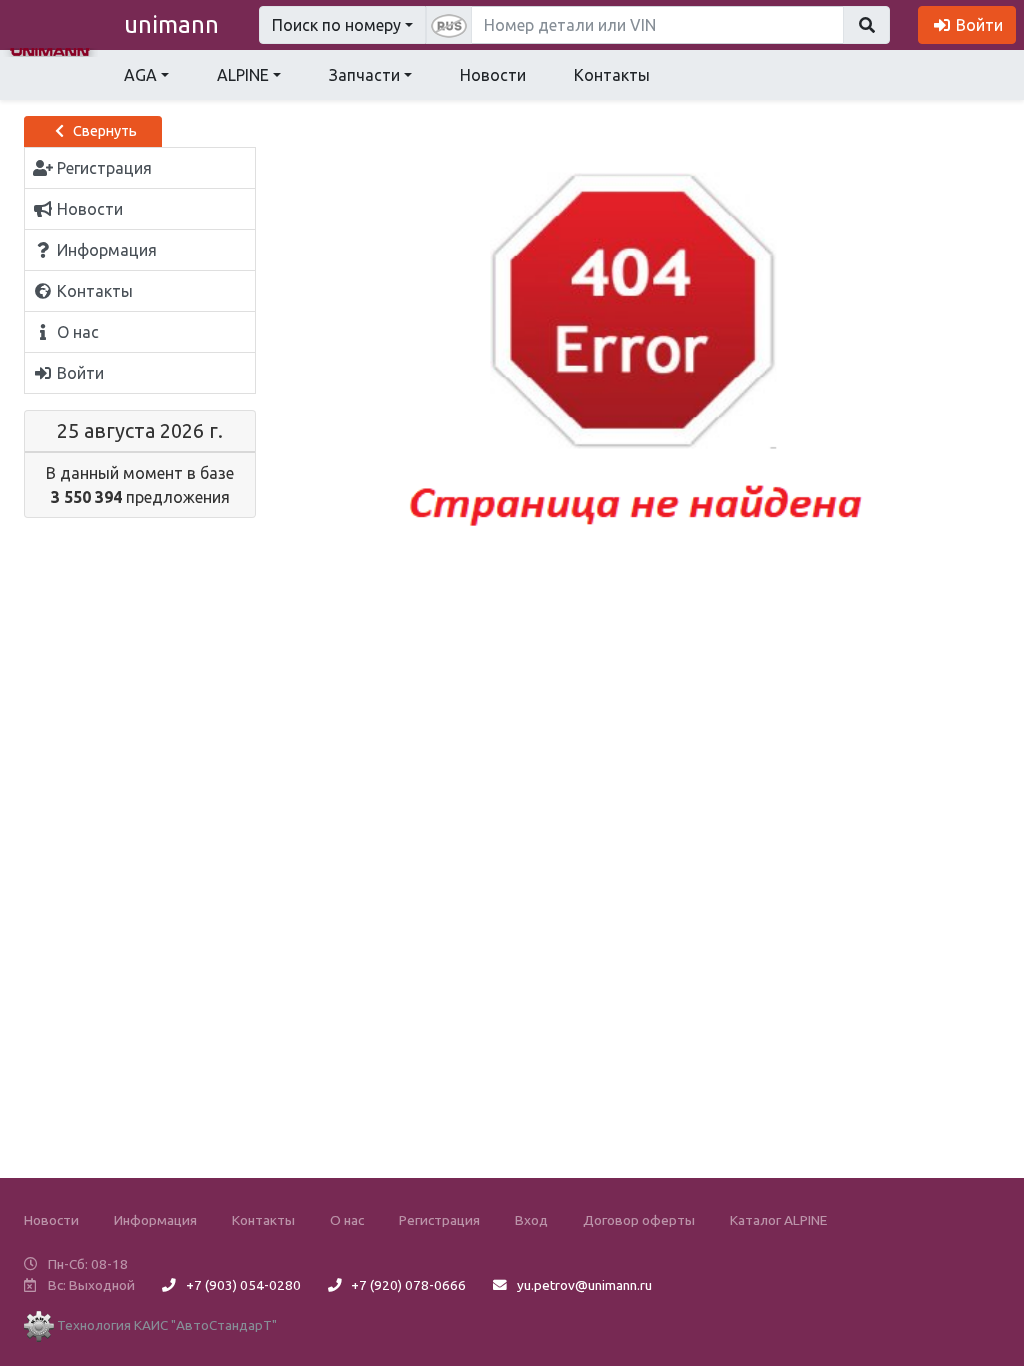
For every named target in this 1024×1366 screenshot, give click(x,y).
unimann (171, 24)
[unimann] (50, 50)
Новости (493, 75)
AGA (140, 75)
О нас (347, 1220)
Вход (531, 1220)
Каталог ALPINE (778, 1220)
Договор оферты (639, 1220)
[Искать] (866, 25)
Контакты (612, 75)
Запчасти (364, 75)
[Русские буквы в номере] (449, 25)
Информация (155, 1220)
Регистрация (439, 1220)
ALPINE (243, 75)
